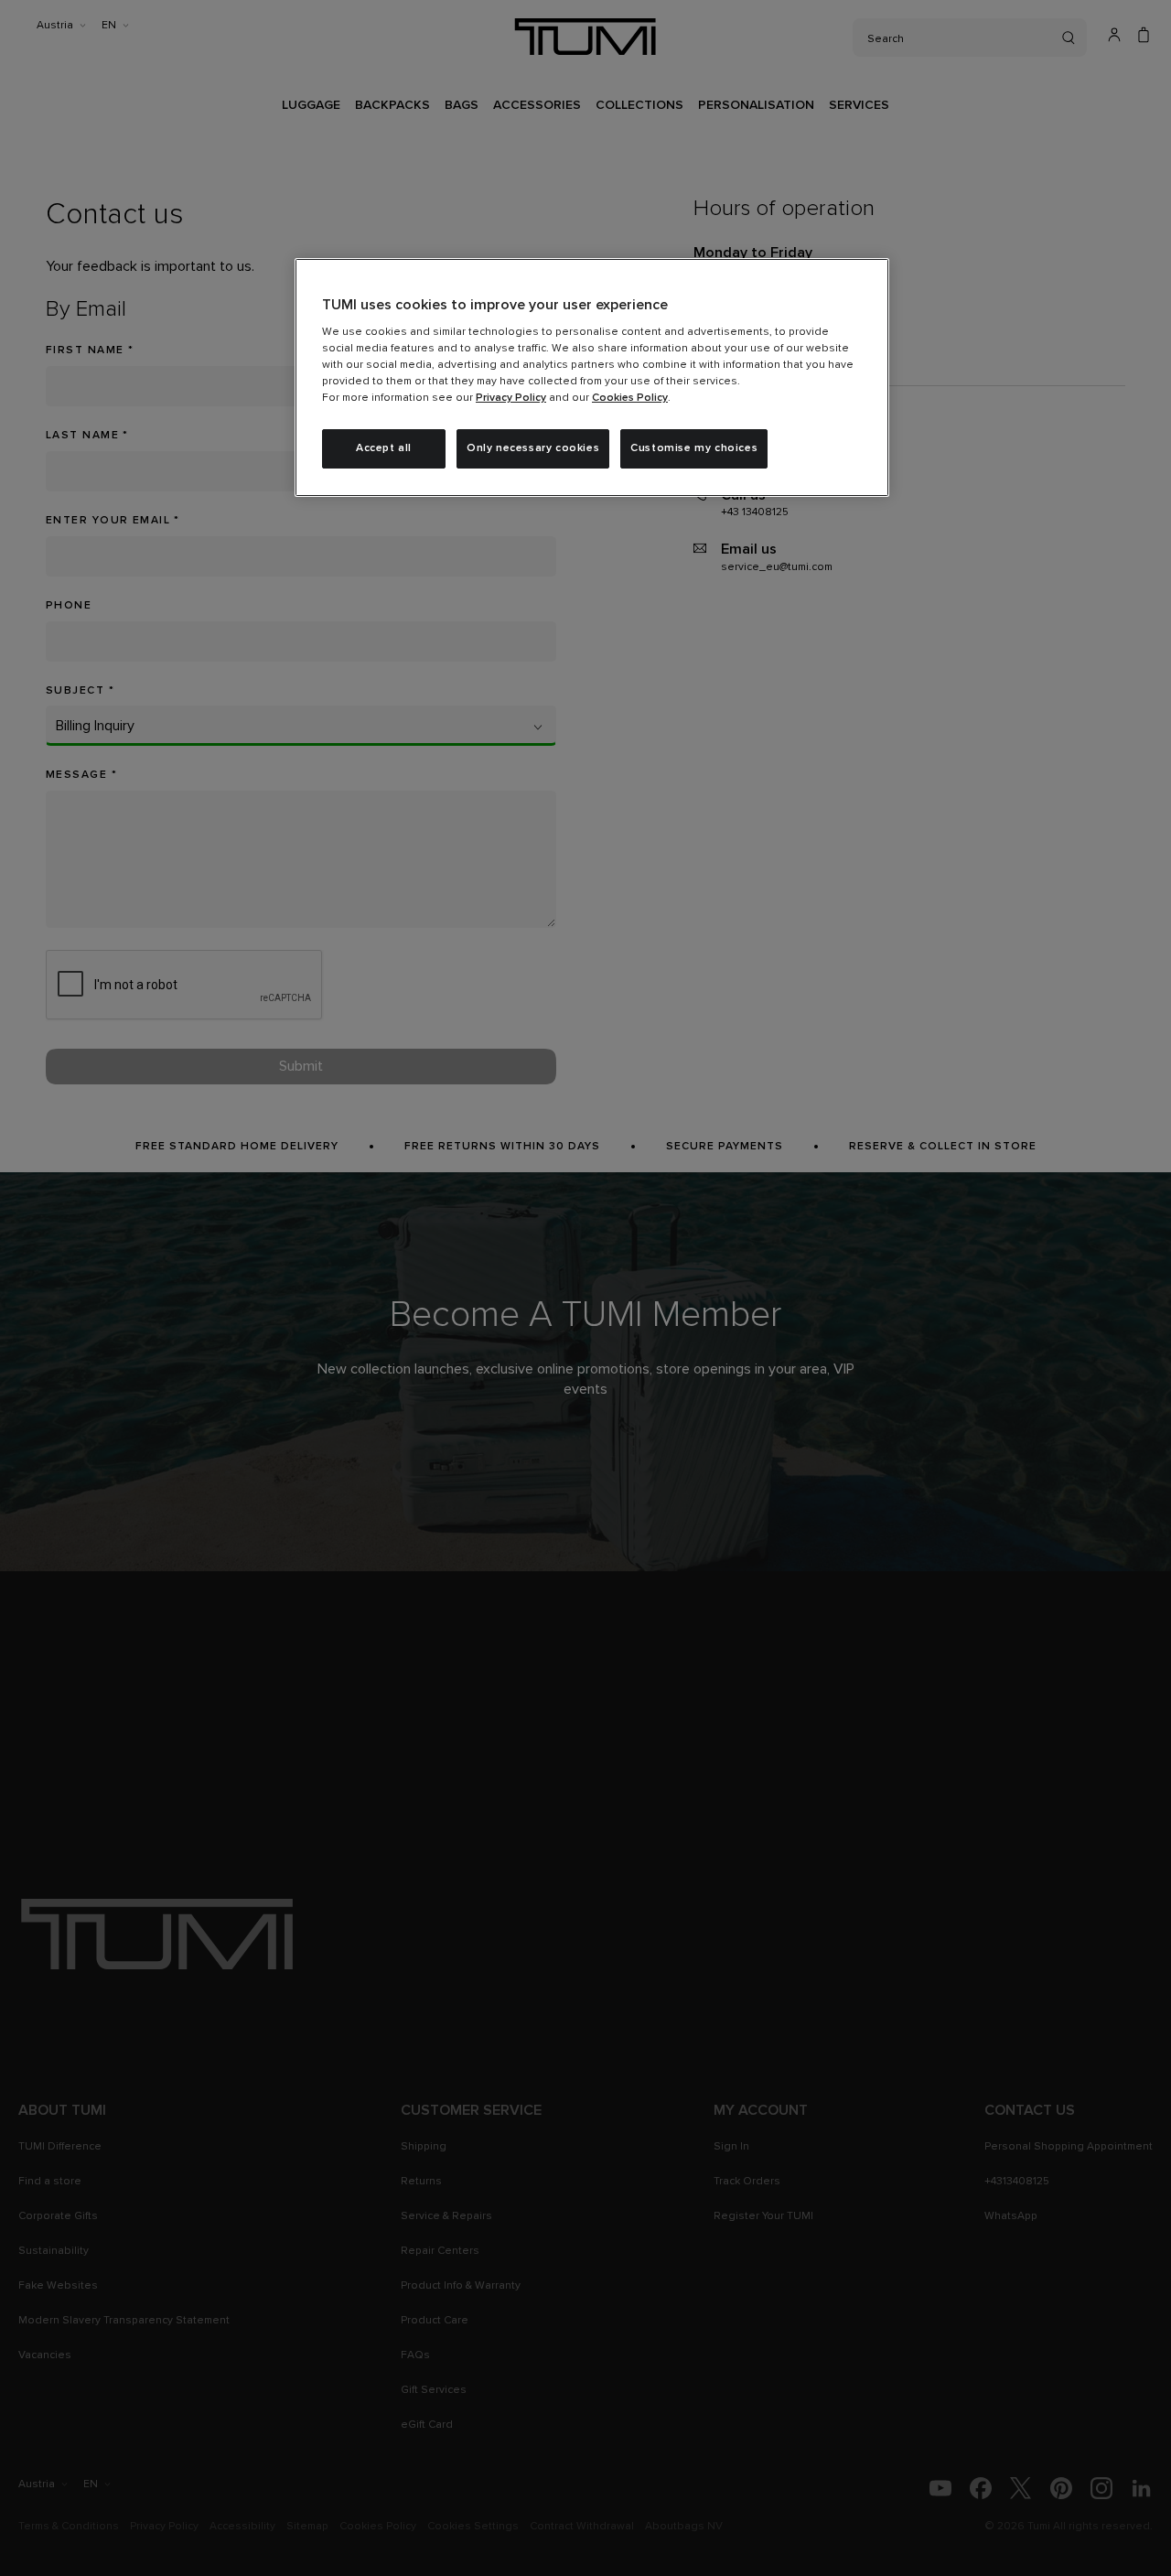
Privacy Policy (511, 398)
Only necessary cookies (533, 448)
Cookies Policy (630, 398)
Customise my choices (694, 448)
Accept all (384, 448)
